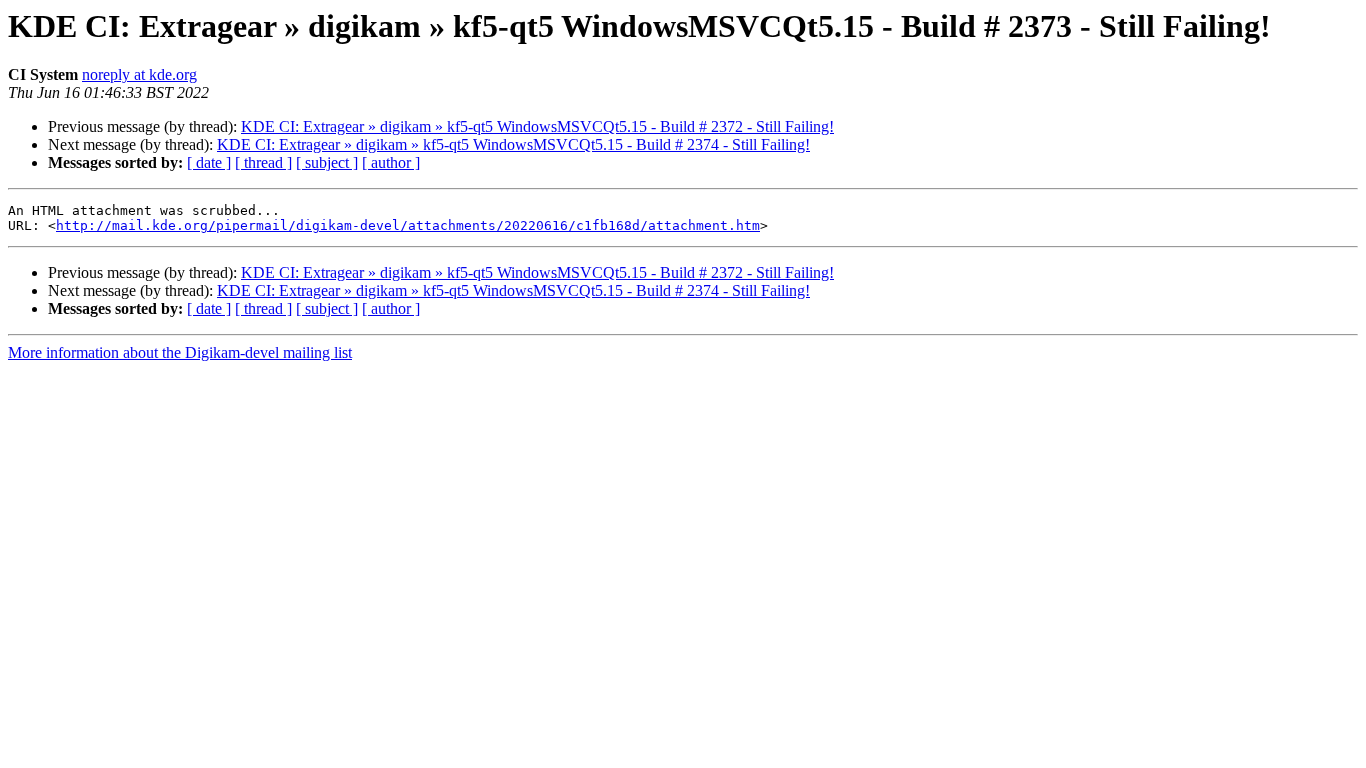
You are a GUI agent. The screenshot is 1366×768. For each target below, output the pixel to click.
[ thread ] (263, 162)
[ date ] (209, 162)
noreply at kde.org (139, 74)
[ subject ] (327, 162)
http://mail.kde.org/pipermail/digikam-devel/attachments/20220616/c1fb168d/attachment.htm (408, 225)
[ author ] (391, 162)
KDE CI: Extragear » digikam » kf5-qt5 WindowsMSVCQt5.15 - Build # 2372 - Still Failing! (537, 126)
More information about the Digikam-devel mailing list (180, 352)
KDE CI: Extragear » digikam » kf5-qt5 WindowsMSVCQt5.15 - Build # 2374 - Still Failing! (513, 144)
